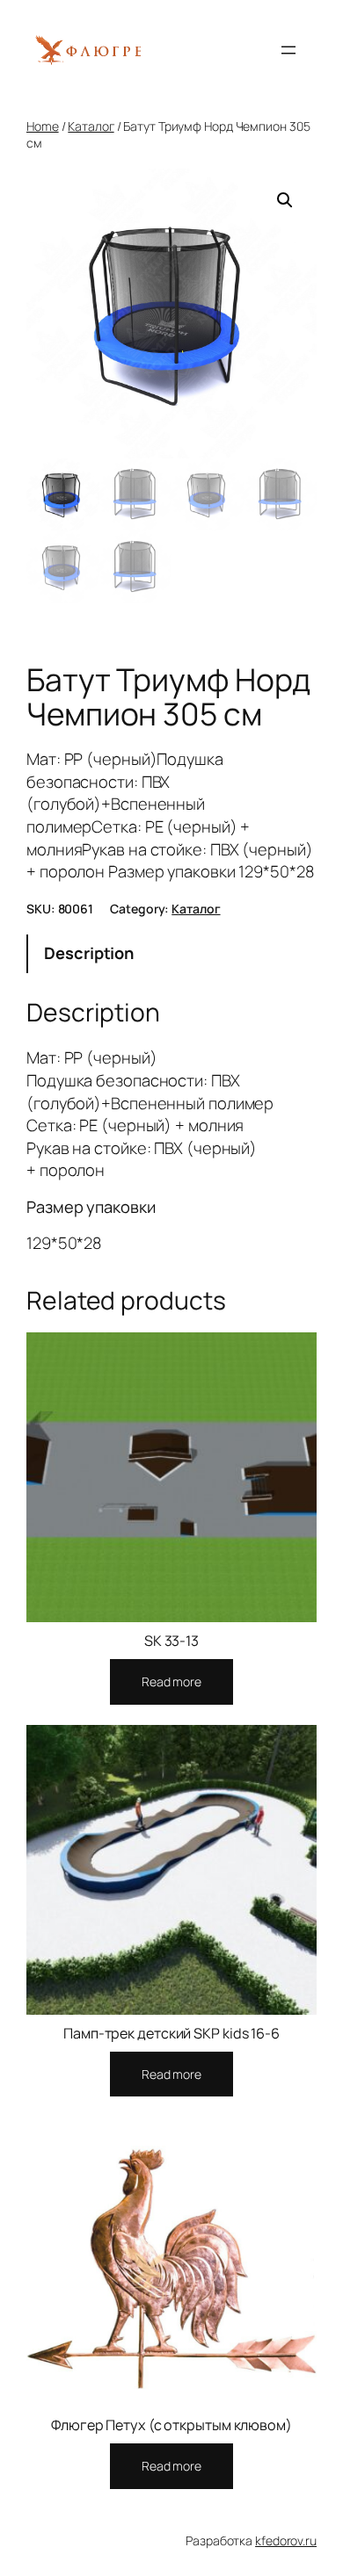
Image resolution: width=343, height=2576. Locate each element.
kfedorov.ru (286, 2540)
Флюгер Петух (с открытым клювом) (171, 2425)
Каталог (91, 126)
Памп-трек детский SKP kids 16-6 (171, 2033)
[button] (285, 200)
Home (43, 126)
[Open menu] (288, 50)
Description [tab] (89, 953)
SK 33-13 (171, 1641)
